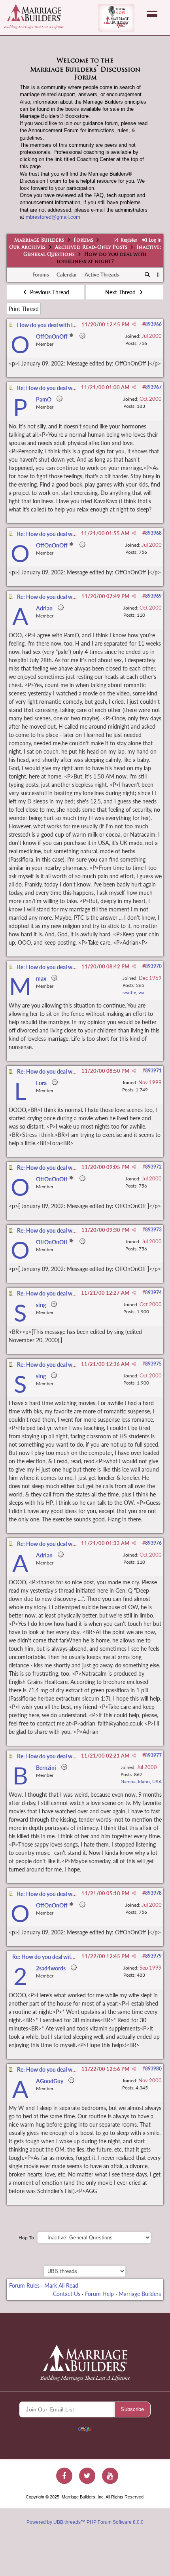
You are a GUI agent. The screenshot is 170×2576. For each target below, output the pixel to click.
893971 (153, 1071)
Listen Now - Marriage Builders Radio (116, 18)
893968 (153, 533)
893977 (153, 1755)
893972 (153, 1167)
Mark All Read (61, 2285)
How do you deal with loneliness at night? (67, 325)
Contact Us (67, 2294)
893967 (153, 387)
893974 (153, 1293)
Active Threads (102, 275)
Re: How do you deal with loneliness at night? (72, 388)
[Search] (148, 275)
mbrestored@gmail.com (53, 217)
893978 (153, 1893)
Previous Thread (49, 292)
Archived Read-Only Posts (91, 248)
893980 (153, 2069)
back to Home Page (34, 13)
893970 (153, 966)
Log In (155, 240)
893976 (153, 1543)
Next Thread (121, 292)
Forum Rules (24, 2285)
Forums (83, 241)
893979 (153, 1956)
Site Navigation (152, 14)
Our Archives (27, 248)
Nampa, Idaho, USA (141, 1781)
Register (128, 240)
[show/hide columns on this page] (158, 275)
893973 (153, 1230)
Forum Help (99, 2294)
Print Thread (24, 309)
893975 (153, 1364)
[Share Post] (134, 324)
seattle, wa (133, 992)
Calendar (67, 275)
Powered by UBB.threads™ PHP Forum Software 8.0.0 (85, 2522)
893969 (153, 596)
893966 (153, 324)
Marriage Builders (39, 241)
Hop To (26, 2238)
